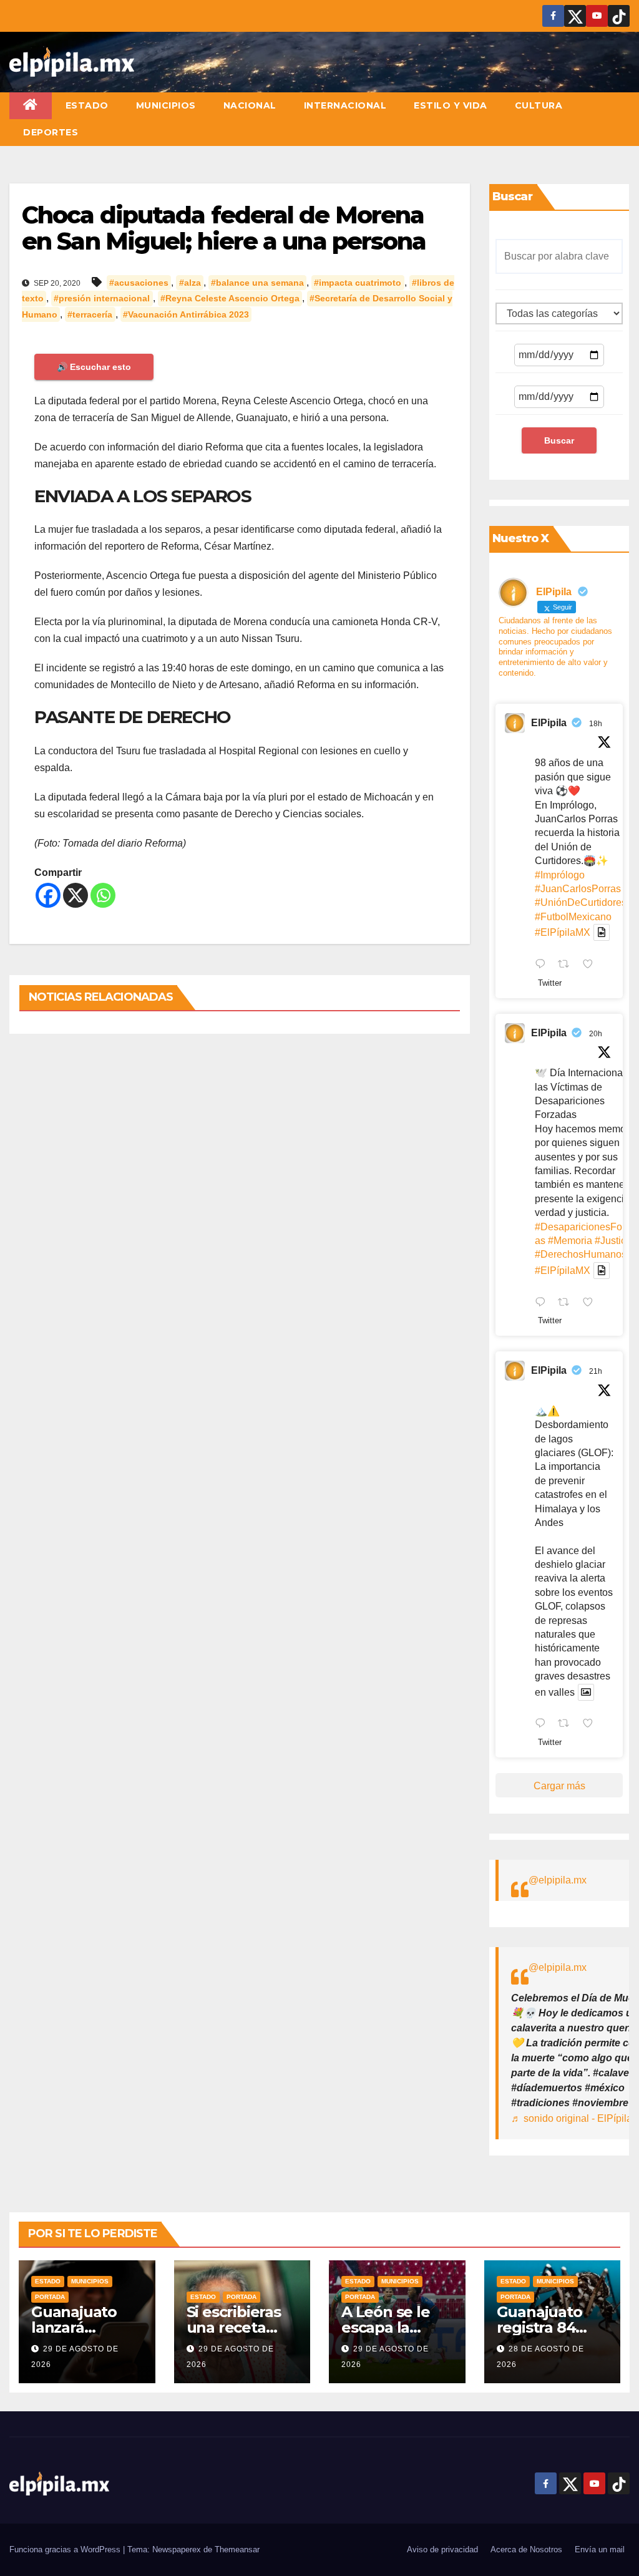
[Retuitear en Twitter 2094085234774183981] (567, 1725)
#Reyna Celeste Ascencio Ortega (230, 298)
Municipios (166, 105)
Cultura (539, 105)
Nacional (250, 105)
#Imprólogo (560, 875)
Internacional (345, 105)
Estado (87, 105)
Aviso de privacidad (442, 2549)
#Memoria (570, 1241)
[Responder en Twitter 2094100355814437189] (543, 1303)
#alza (190, 283)
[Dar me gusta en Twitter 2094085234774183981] (592, 1725)
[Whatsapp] (103, 895)
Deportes (51, 132)
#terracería (90, 314)
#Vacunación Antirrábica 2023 (186, 314)
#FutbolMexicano (573, 917)
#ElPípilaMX (563, 932)
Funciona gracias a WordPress (66, 2549)
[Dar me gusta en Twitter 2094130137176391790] (592, 965)
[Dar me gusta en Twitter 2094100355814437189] (592, 1303)
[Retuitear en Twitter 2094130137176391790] (567, 965)
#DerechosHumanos (581, 1254)
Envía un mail (600, 2549)
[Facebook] (48, 895)
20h (596, 1034)
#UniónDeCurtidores (581, 902)
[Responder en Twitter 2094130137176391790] (543, 965)
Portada (50, 2297)
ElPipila (549, 723)
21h (596, 1371)
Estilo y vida (451, 105)
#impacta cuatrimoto (358, 283)
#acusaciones (139, 283)
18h (596, 724)
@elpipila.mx (558, 1880)
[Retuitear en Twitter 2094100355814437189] (567, 1303)
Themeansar (237, 2549)
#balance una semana (257, 283)
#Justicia (614, 1241)
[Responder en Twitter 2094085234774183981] (543, 1725)
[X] (76, 895)
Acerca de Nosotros (526, 2549)
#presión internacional (102, 298)
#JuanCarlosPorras (578, 889)
